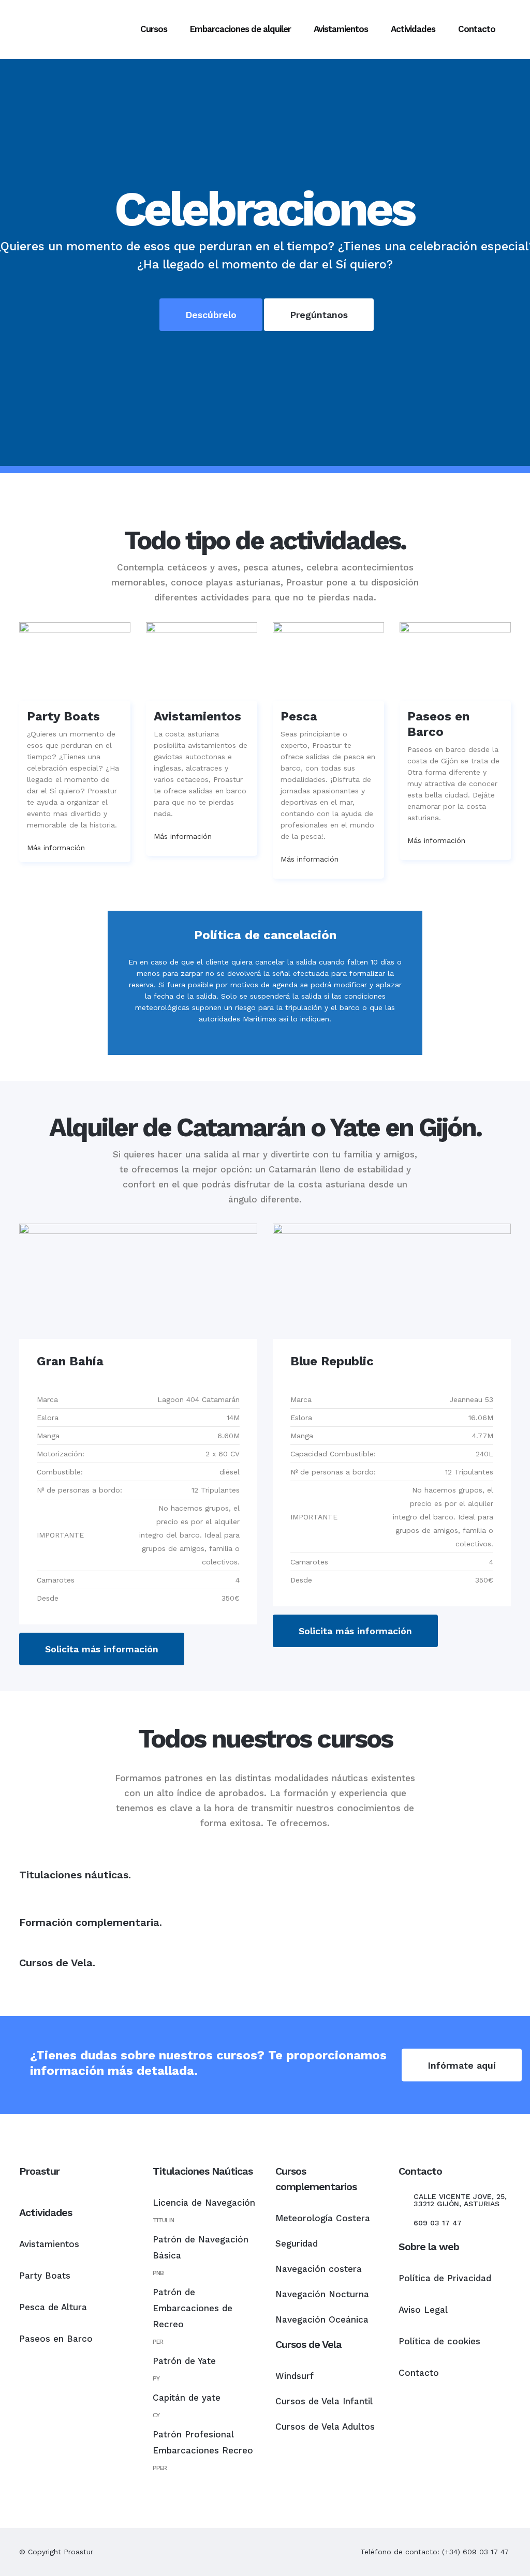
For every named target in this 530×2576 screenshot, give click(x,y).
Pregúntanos (319, 315)
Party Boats (45, 2276)
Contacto (419, 2373)
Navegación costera (319, 2269)
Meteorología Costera (323, 2218)
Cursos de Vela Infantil (324, 2401)
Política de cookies (439, 2341)
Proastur (78, 2552)
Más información (56, 848)
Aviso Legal (423, 2310)
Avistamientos (49, 2244)
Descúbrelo (211, 315)
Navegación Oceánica (322, 2319)
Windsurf (295, 2376)
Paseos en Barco (56, 2339)
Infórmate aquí (462, 2065)
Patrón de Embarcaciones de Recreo (193, 2308)
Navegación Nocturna (322, 2294)
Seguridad (297, 2243)
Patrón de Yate (184, 2361)
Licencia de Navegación (204, 2203)
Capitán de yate (187, 2398)
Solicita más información (102, 1649)
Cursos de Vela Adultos (325, 2427)
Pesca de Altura (53, 2307)
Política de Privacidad (445, 2278)
